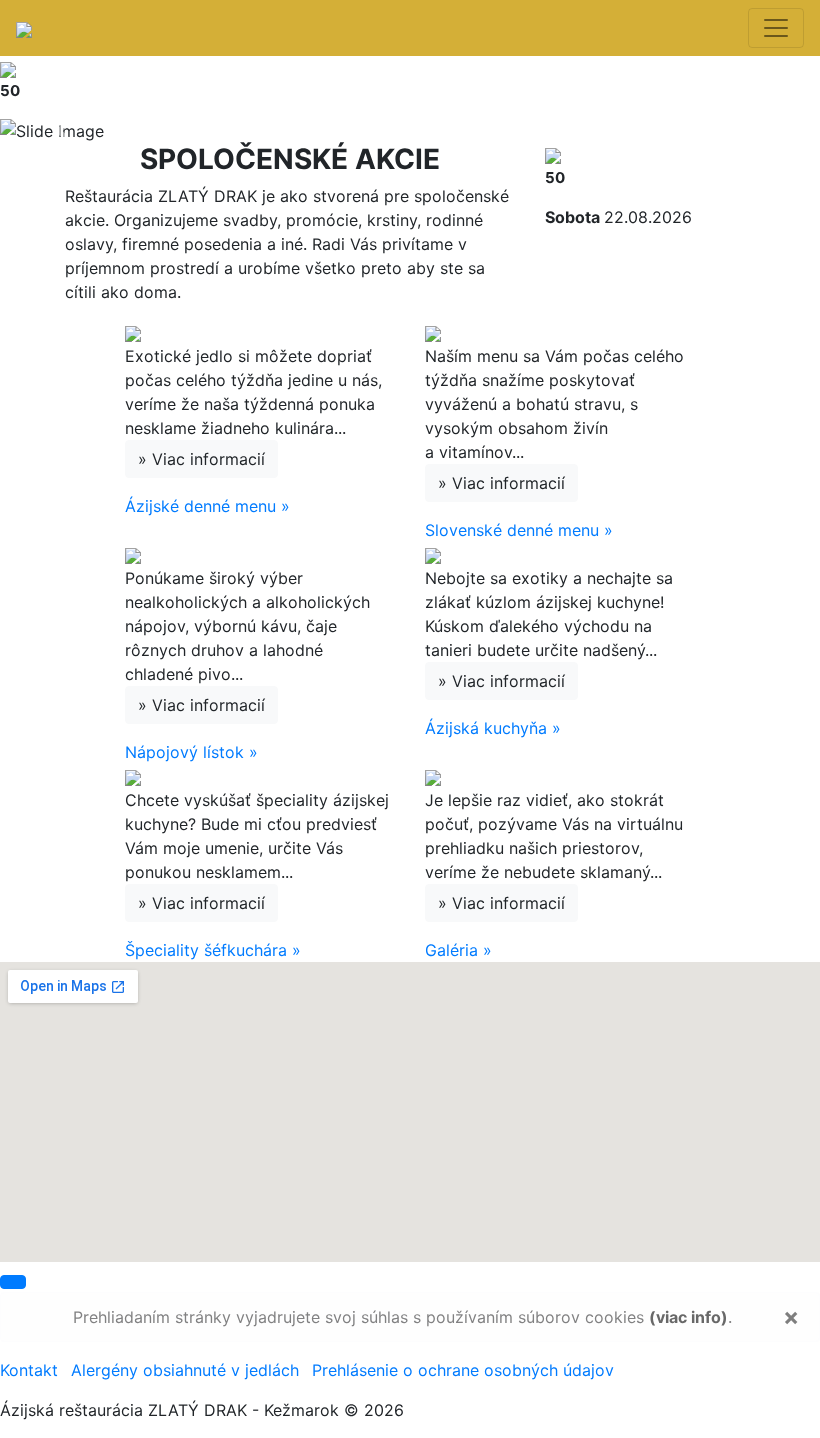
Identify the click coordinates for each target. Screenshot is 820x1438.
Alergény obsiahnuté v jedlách (185, 1370)
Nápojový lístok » (191, 752)
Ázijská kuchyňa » (493, 728)
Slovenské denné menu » (519, 530)
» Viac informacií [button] (201, 459)
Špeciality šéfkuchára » (213, 950)
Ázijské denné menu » (207, 506)
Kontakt (29, 1370)
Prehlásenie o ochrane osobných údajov (463, 1370)
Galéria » (458, 950)
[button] (61, 131)
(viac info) (688, 1317)
